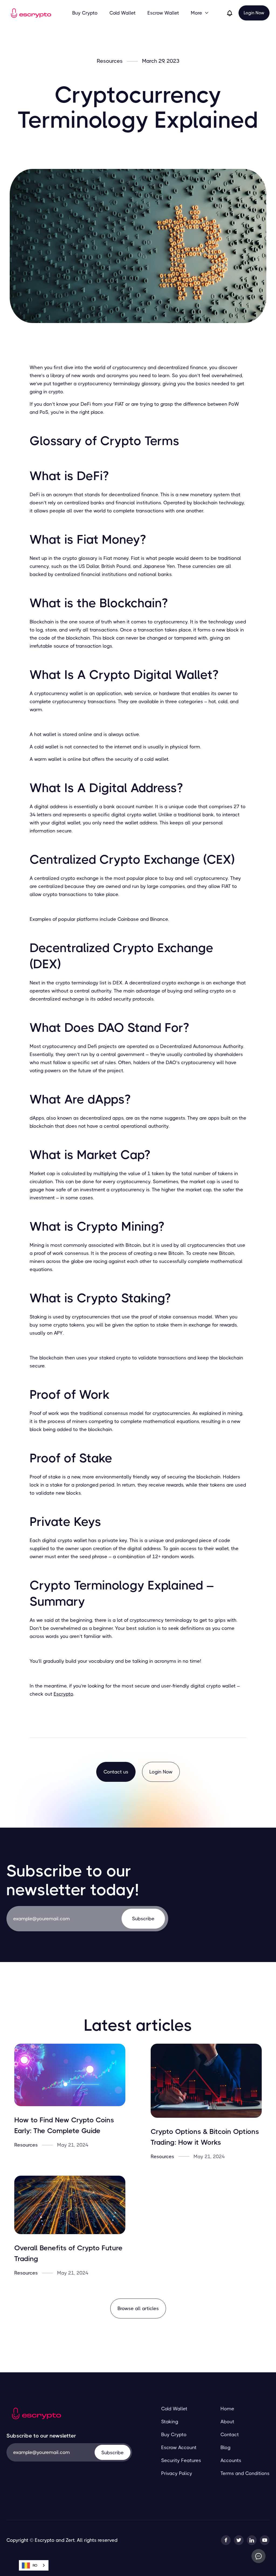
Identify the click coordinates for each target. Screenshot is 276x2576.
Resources (110, 61)
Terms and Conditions (245, 2473)
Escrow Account (179, 2447)
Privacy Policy (177, 2473)
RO (35, 2565)
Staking (170, 2422)
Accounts (231, 2460)
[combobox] (34, 2565)
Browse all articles (138, 2308)
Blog (225, 2447)
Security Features (181, 2460)
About (227, 2422)
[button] (200, 13)
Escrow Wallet (163, 13)
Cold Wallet (123, 13)
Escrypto (63, 1694)
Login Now (254, 13)
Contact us (116, 1772)
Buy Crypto (85, 13)
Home (227, 2409)
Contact (230, 2435)
